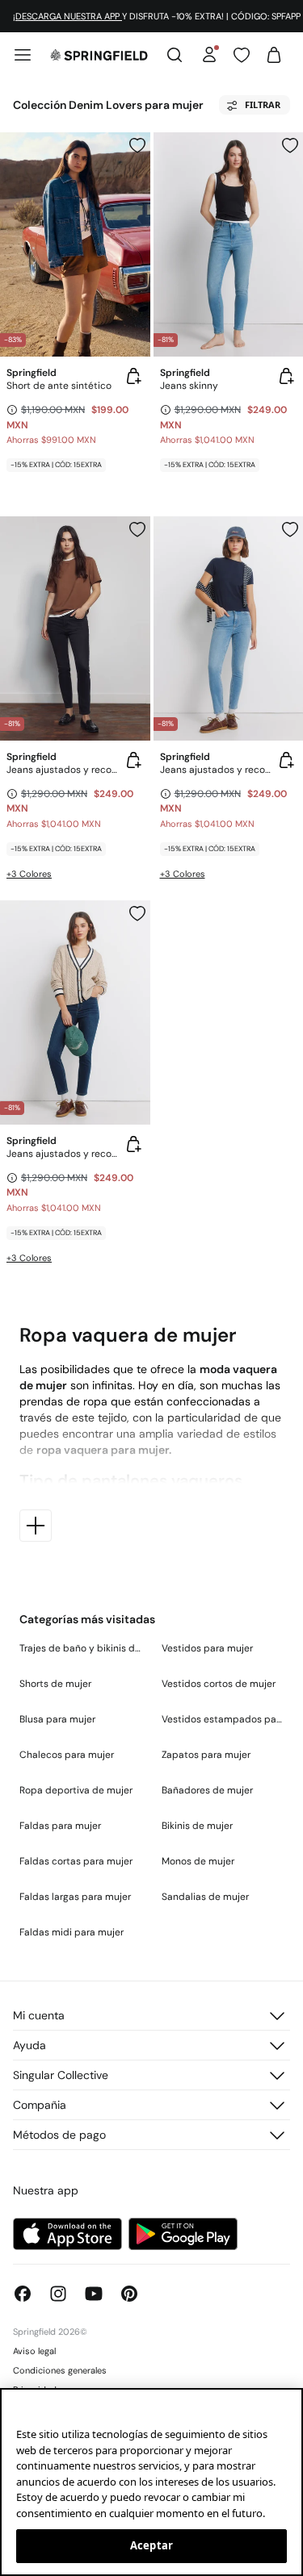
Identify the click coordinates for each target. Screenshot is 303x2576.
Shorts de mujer (55, 1684)
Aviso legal (34, 2351)
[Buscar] (175, 55)
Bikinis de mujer (197, 1826)
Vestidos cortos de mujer (219, 1684)
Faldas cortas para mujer (76, 1861)
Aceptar (151, 2545)
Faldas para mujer (60, 1826)
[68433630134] (137, 529)
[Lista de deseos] (242, 55)
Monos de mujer (198, 1861)
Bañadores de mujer (207, 1790)
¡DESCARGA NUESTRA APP (67, 16)
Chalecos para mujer (67, 1755)
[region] (151, 2482)
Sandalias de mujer (205, 1897)
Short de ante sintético (59, 386)
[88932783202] (137, 145)
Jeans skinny (189, 386)
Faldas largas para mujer (75, 1897)
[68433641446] (290, 145)
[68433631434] (290, 529)
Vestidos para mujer (207, 1648)
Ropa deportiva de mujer (76, 1790)
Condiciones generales (60, 2370)
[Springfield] (99, 55)
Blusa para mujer (57, 1719)
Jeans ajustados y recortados (62, 770)
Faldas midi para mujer (72, 1932)
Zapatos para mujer (206, 1755)
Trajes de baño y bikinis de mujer (81, 1648)
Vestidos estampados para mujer (223, 1719)
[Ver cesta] (274, 55)
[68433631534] (137, 913)
